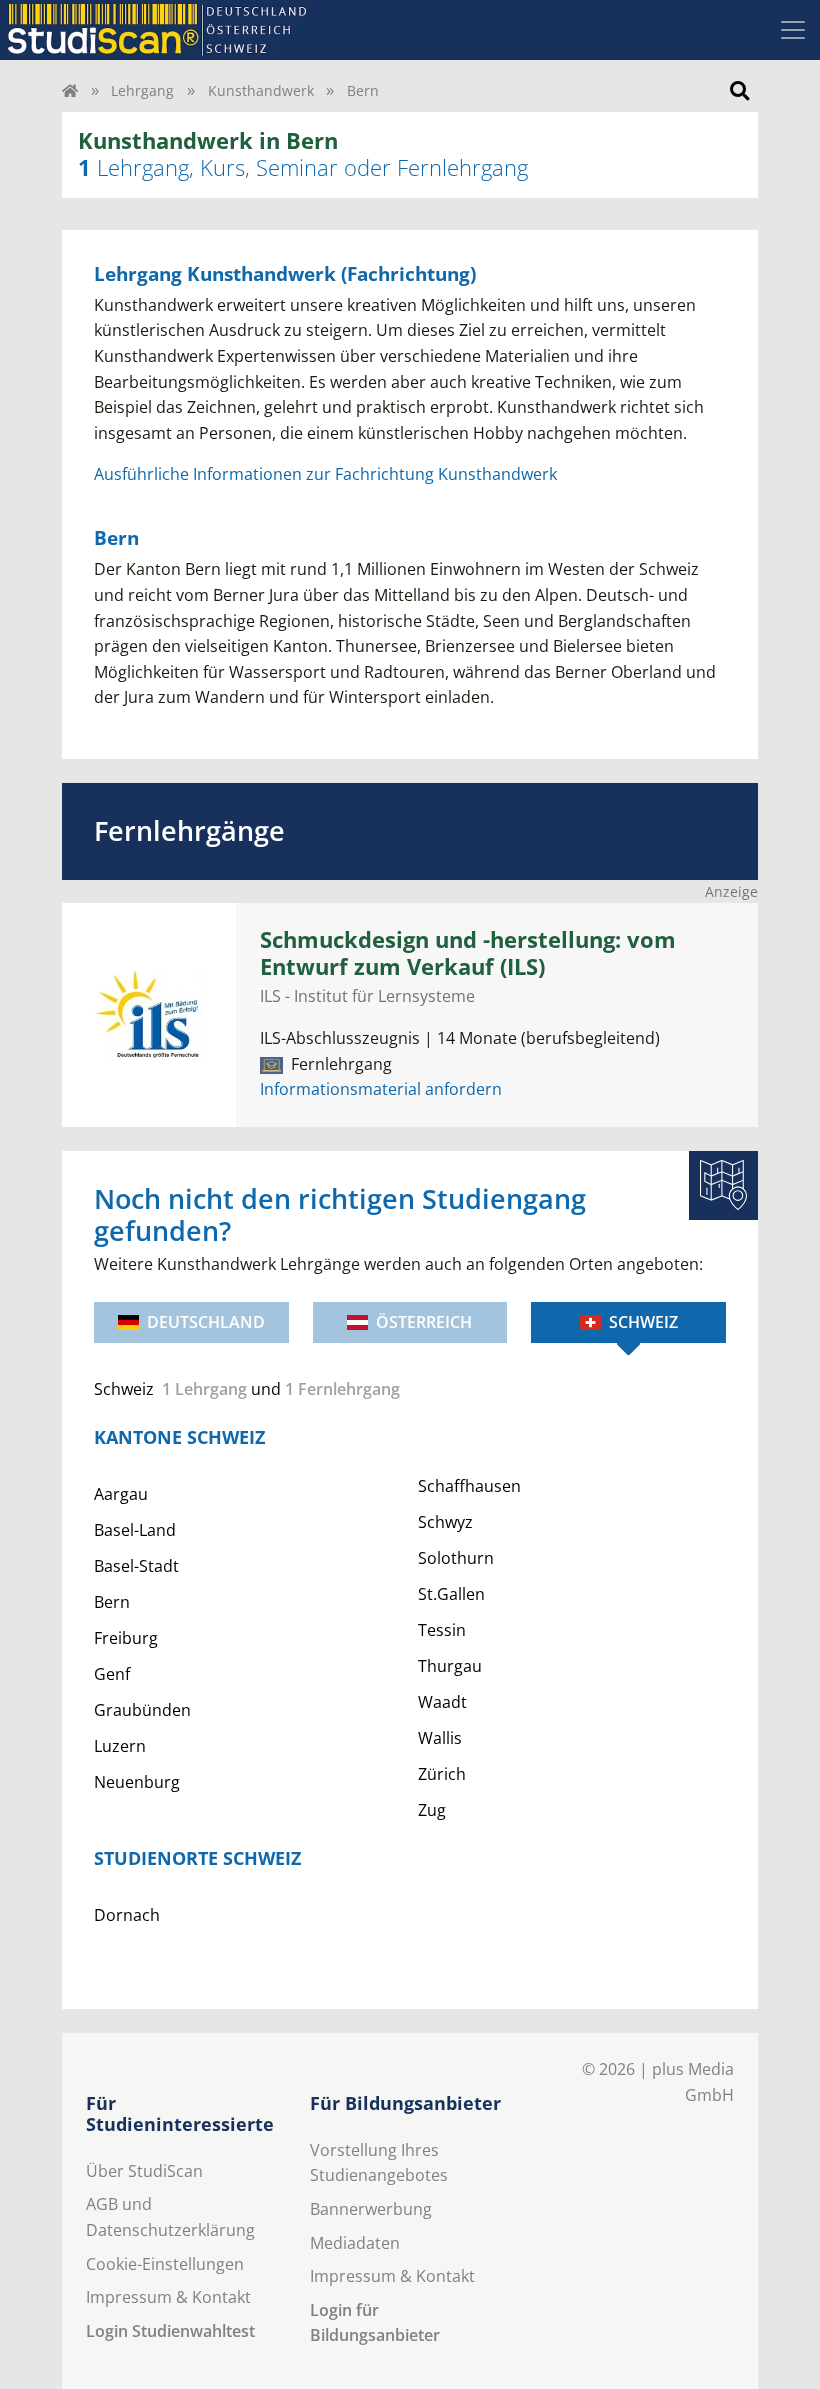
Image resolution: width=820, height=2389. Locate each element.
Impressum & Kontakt (168, 2297)
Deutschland (206, 1322)
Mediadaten (355, 2243)
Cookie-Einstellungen (165, 2264)
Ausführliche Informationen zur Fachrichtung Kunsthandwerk (325, 474)
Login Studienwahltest (170, 2331)
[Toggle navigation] (793, 30)
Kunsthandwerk (261, 90)
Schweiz (643, 1322)
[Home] (70, 90)
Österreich (424, 1322)
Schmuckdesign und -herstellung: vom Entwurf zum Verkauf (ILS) (468, 953)
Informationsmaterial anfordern (381, 1089)
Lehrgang (142, 90)
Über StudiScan (144, 2171)
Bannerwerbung (371, 2209)
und (247, 1389)
